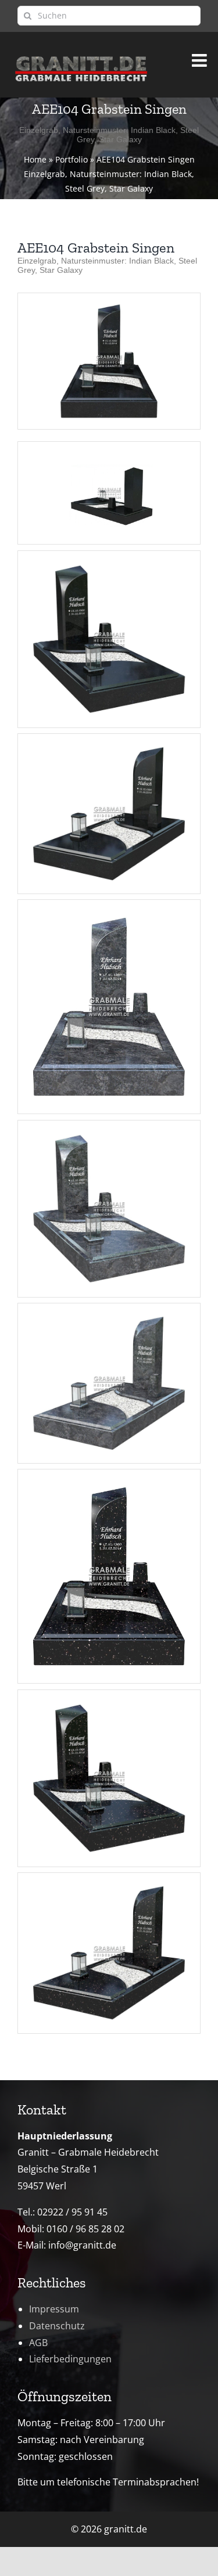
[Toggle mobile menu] (201, 57)
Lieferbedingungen (70, 2359)
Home (35, 159)
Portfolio (72, 159)
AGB (38, 2343)
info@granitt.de (82, 2245)
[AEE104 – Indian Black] (109, 298)
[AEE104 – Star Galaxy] (109, 1478)
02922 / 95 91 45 (72, 2212)
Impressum (54, 2309)
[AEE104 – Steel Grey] (109, 908)
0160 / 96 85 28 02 (85, 2229)
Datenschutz (57, 2326)
